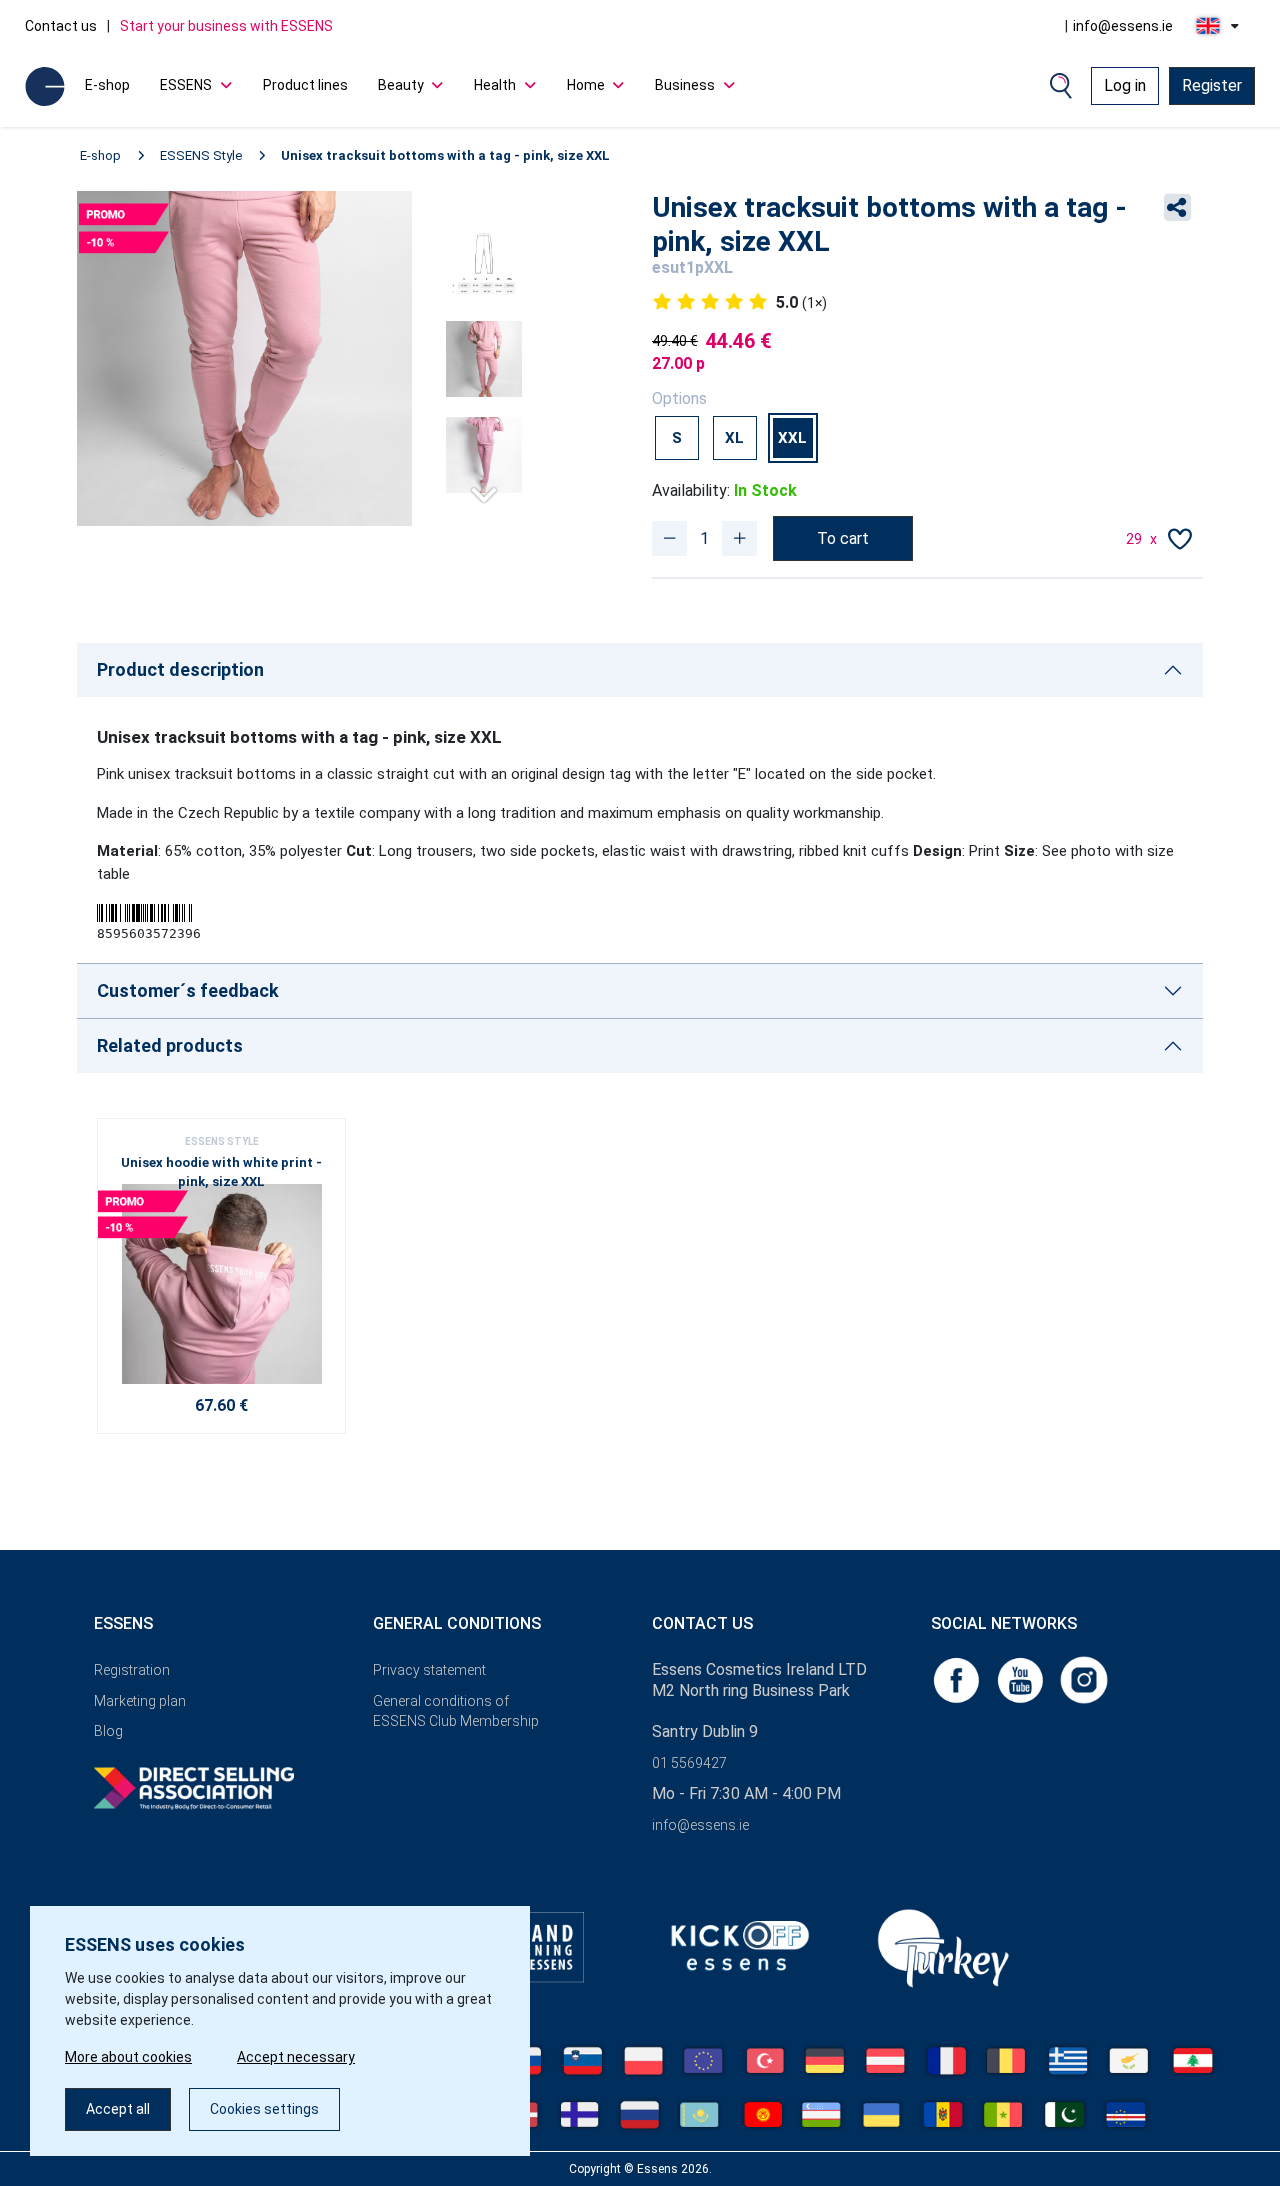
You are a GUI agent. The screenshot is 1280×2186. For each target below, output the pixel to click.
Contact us (61, 26)
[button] (484, 486)
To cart (843, 538)
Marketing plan (140, 1701)
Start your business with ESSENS (226, 26)
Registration (132, 1670)
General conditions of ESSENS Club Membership (456, 1711)
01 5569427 (689, 1763)
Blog (108, 1731)
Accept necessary (296, 2057)
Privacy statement (429, 1670)
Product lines (305, 85)
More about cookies (128, 2057)
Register (1212, 85)
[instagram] (1084, 1678)
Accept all (118, 2109)
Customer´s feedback (188, 990)
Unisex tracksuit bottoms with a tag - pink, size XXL (445, 155)
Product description (180, 669)
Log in (1125, 85)
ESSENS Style (201, 155)
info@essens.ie (1123, 26)
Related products (170, 1045)
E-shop (107, 85)
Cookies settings (264, 2109)
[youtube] (1022, 1678)
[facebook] (958, 1678)
